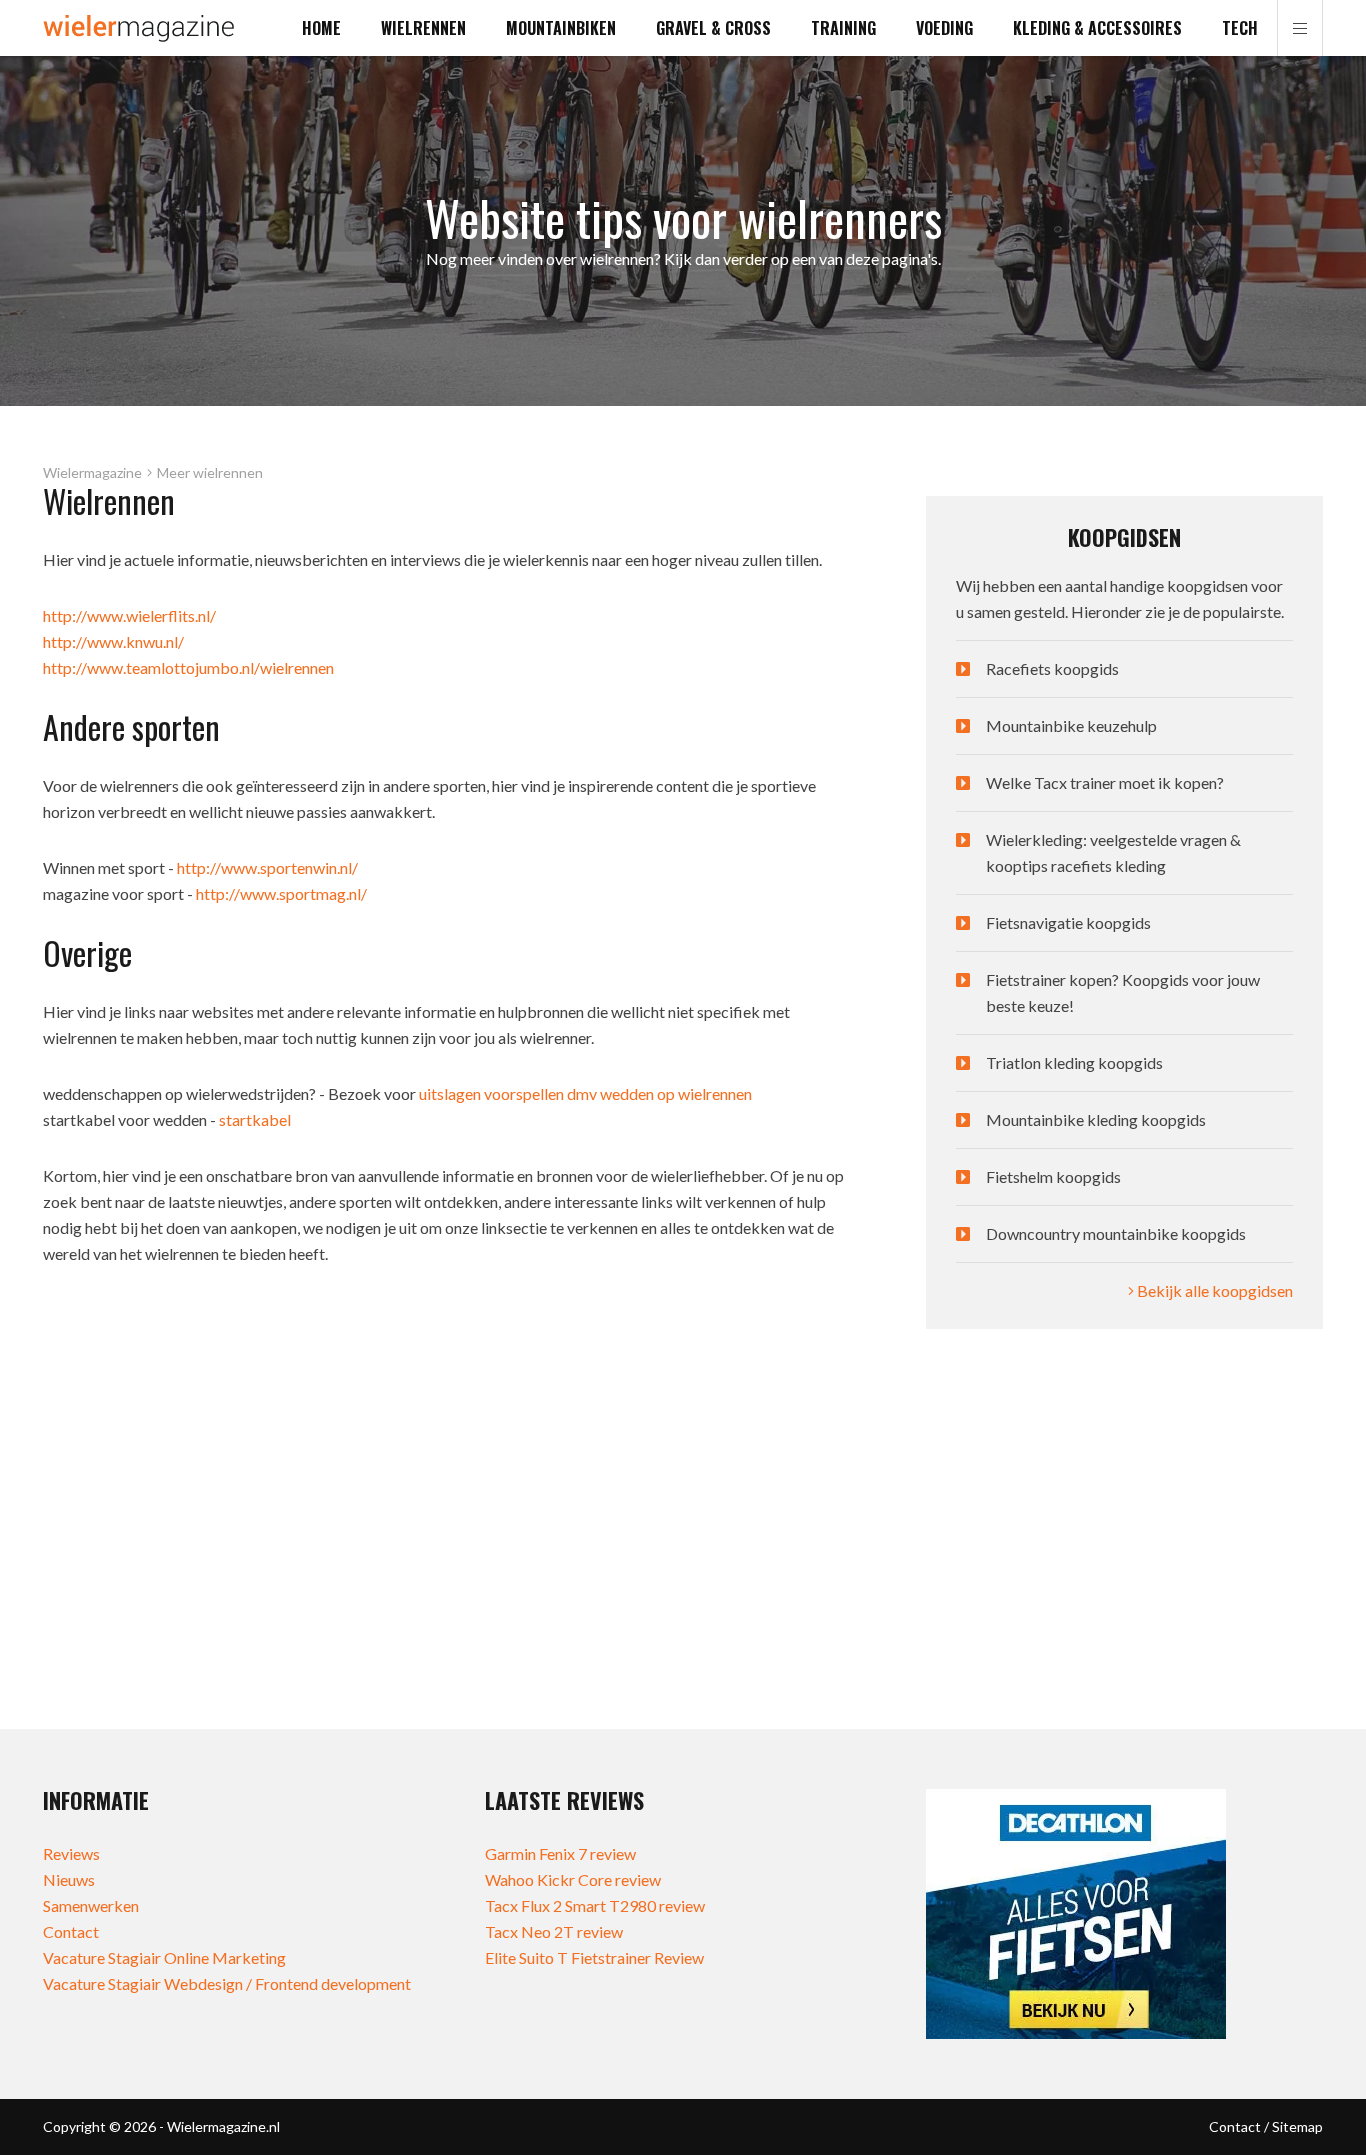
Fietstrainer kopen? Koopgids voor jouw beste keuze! (1123, 992)
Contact (71, 1931)
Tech (1240, 28)
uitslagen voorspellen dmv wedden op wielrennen (585, 1093)
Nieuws (69, 1879)
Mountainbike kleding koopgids (1096, 1119)
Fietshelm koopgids (1053, 1176)
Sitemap (1297, 2126)
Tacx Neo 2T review (554, 1931)
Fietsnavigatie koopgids (1068, 922)
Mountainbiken (561, 28)
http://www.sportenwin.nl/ (267, 867)
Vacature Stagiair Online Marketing (164, 1957)
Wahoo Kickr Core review (573, 1879)
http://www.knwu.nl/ (113, 641)
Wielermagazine (92, 473)
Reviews (71, 1853)
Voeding (944, 28)
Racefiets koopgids (1052, 668)
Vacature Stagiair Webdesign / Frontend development (227, 1983)
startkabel (255, 1119)
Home (321, 28)
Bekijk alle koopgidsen (1213, 1290)
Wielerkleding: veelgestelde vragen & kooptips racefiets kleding (1113, 852)
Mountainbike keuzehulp (1071, 725)
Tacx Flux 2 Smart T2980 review (595, 1905)
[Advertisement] (1124, 1529)
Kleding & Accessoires (1097, 28)
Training (843, 28)
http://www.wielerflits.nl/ (129, 615)
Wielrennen (423, 28)
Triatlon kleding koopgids (1074, 1062)
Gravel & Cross (713, 28)
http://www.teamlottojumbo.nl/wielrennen (188, 667)
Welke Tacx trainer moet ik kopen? (1105, 782)
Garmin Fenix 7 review (560, 1853)
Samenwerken (91, 1905)
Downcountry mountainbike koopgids (1116, 1233)
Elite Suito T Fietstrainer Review (594, 1957)
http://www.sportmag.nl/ (281, 893)
